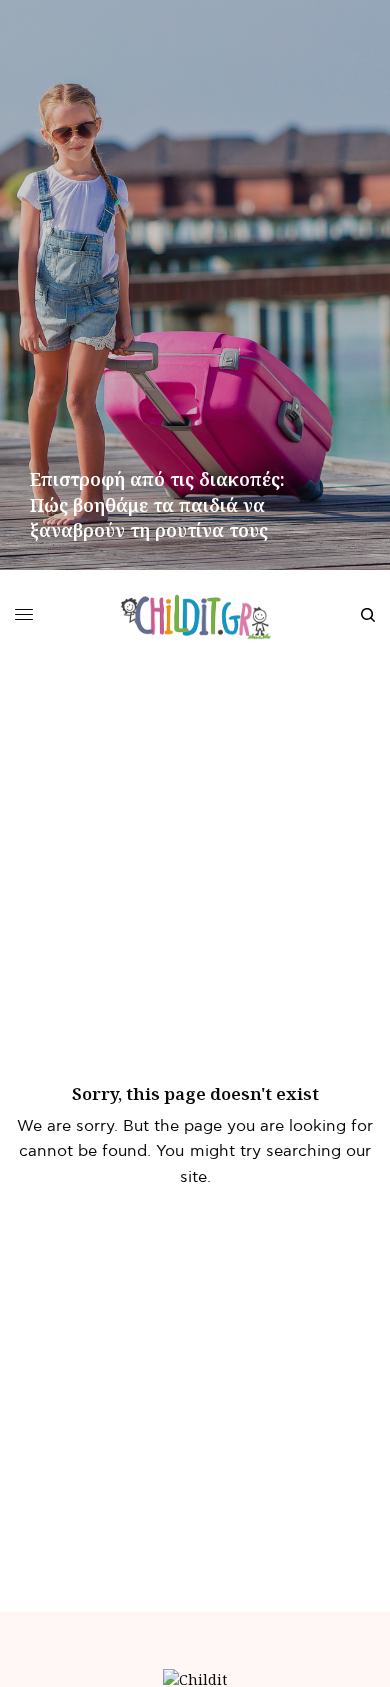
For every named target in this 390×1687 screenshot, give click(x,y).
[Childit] (195, 615)
